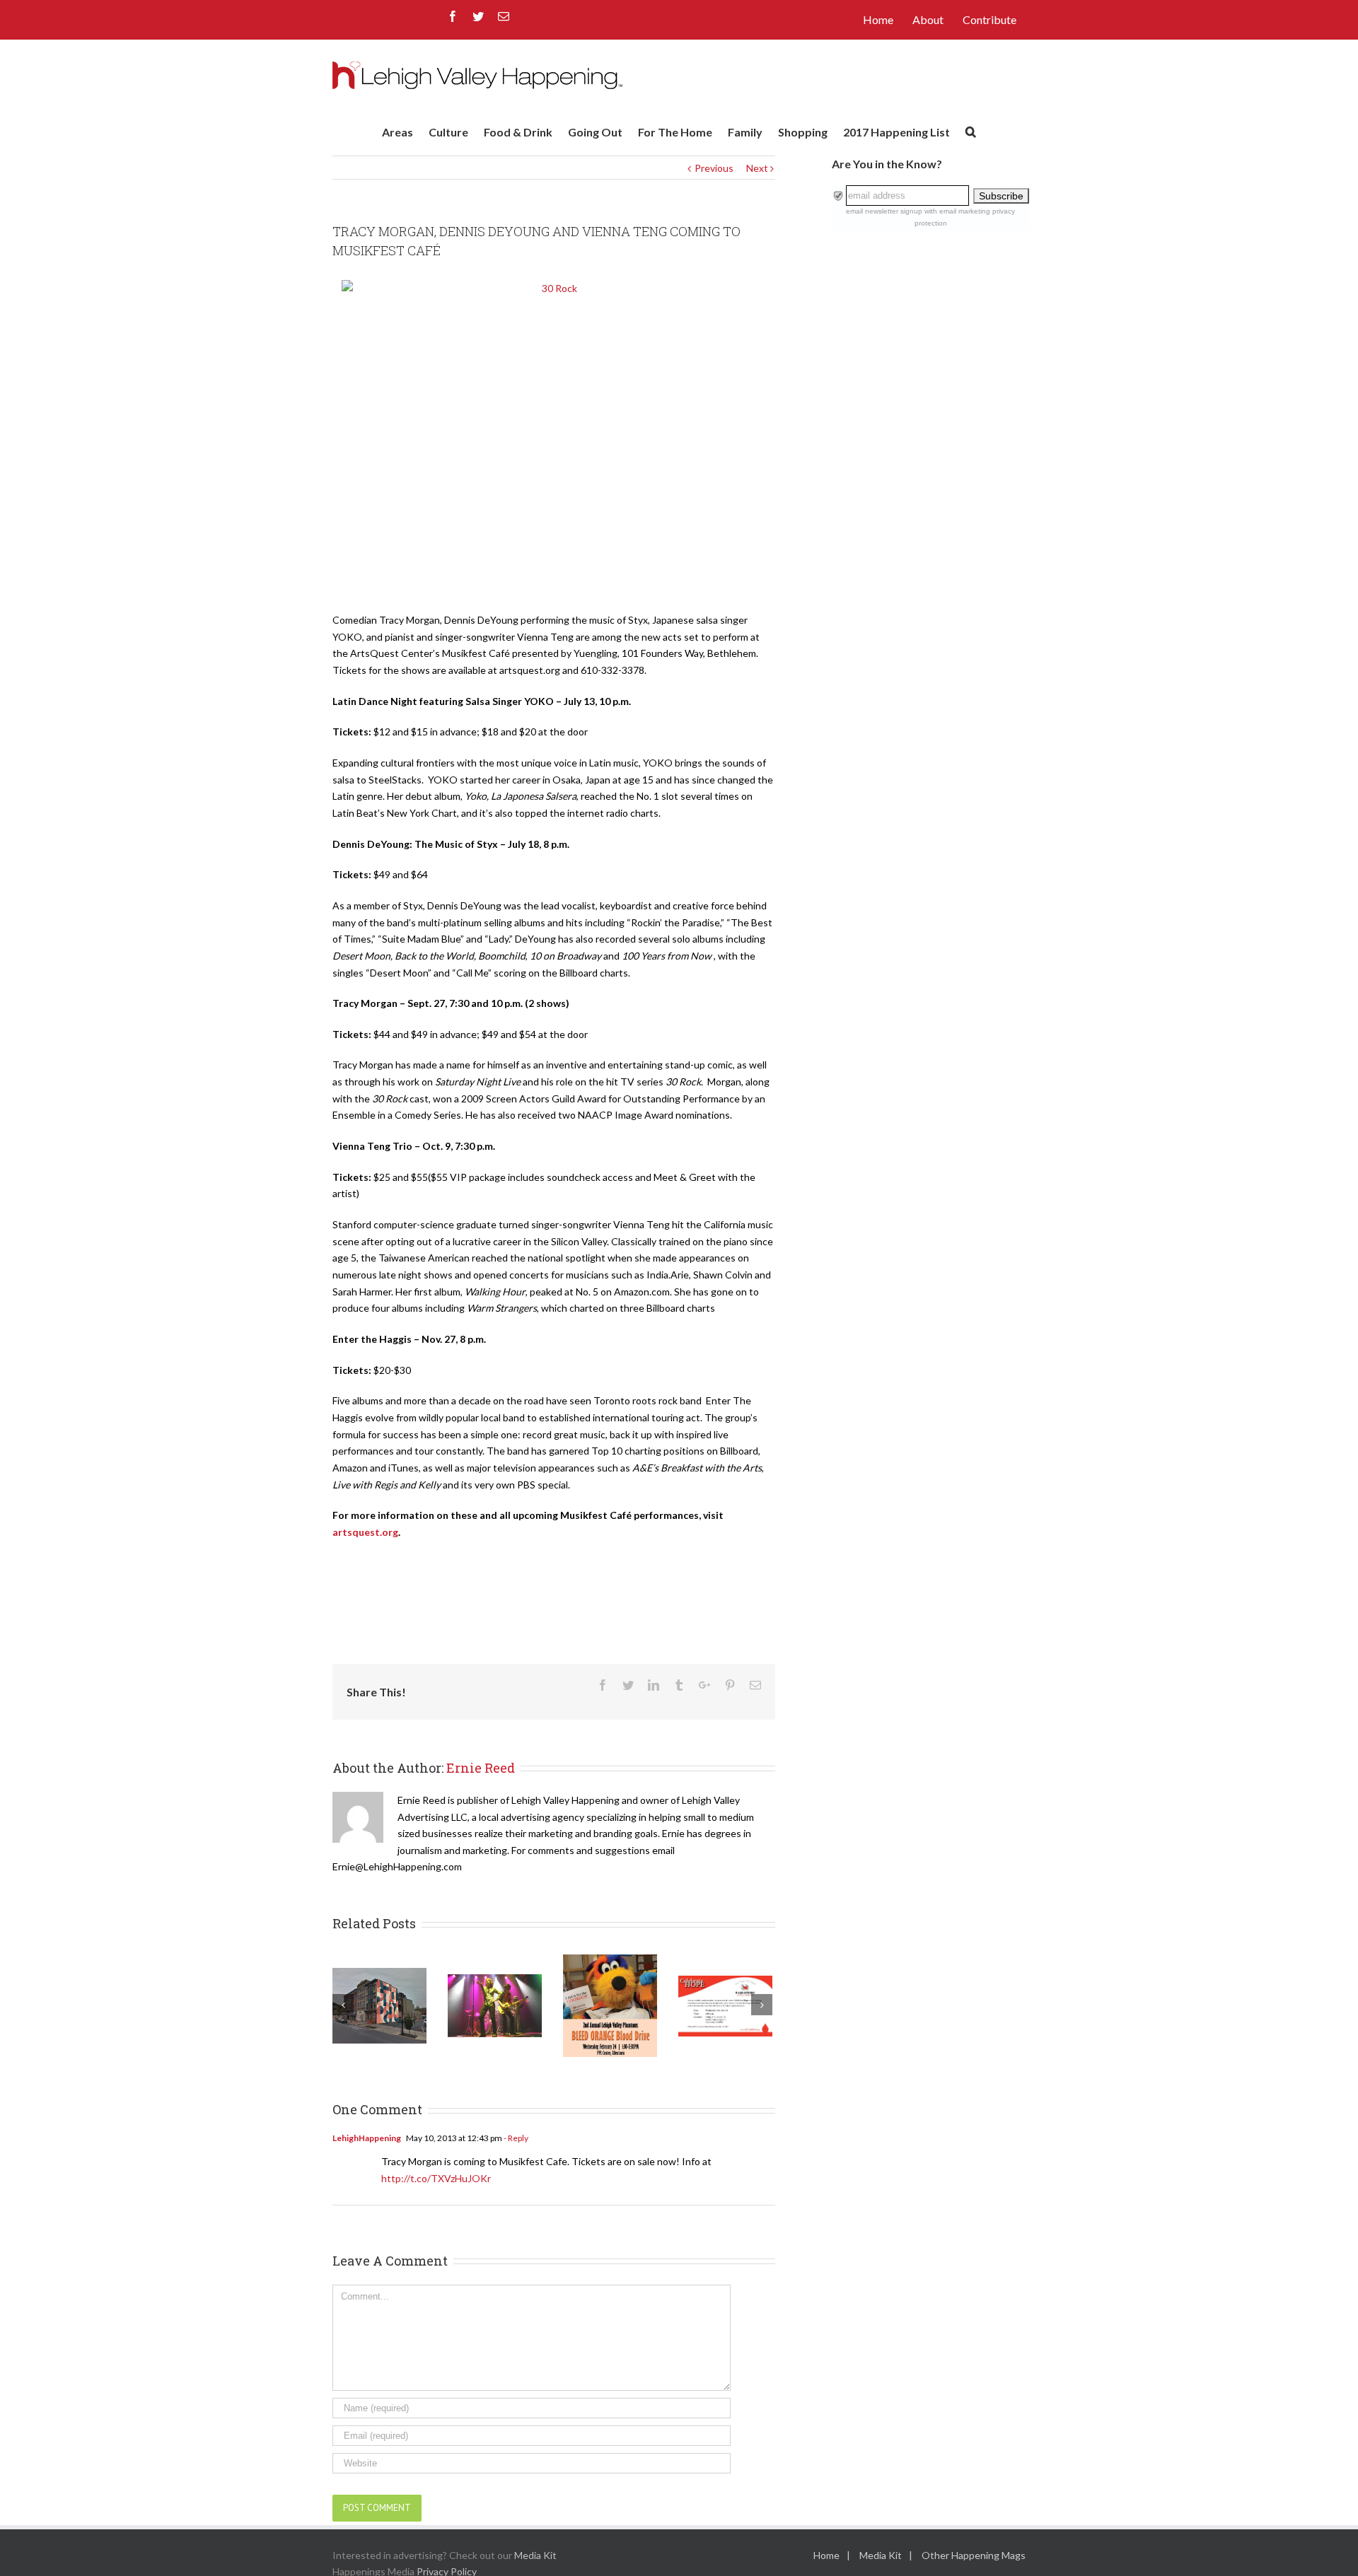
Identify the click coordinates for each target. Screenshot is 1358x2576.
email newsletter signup (884, 211)
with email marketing (957, 211)
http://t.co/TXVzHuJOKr (436, 2178)
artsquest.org (365, 1532)
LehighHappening (367, 2138)
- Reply (515, 2138)
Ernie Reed (481, 1768)
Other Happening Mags (974, 2555)
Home (826, 2555)
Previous (714, 168)
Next (757, 168)
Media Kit (535, 2555)
